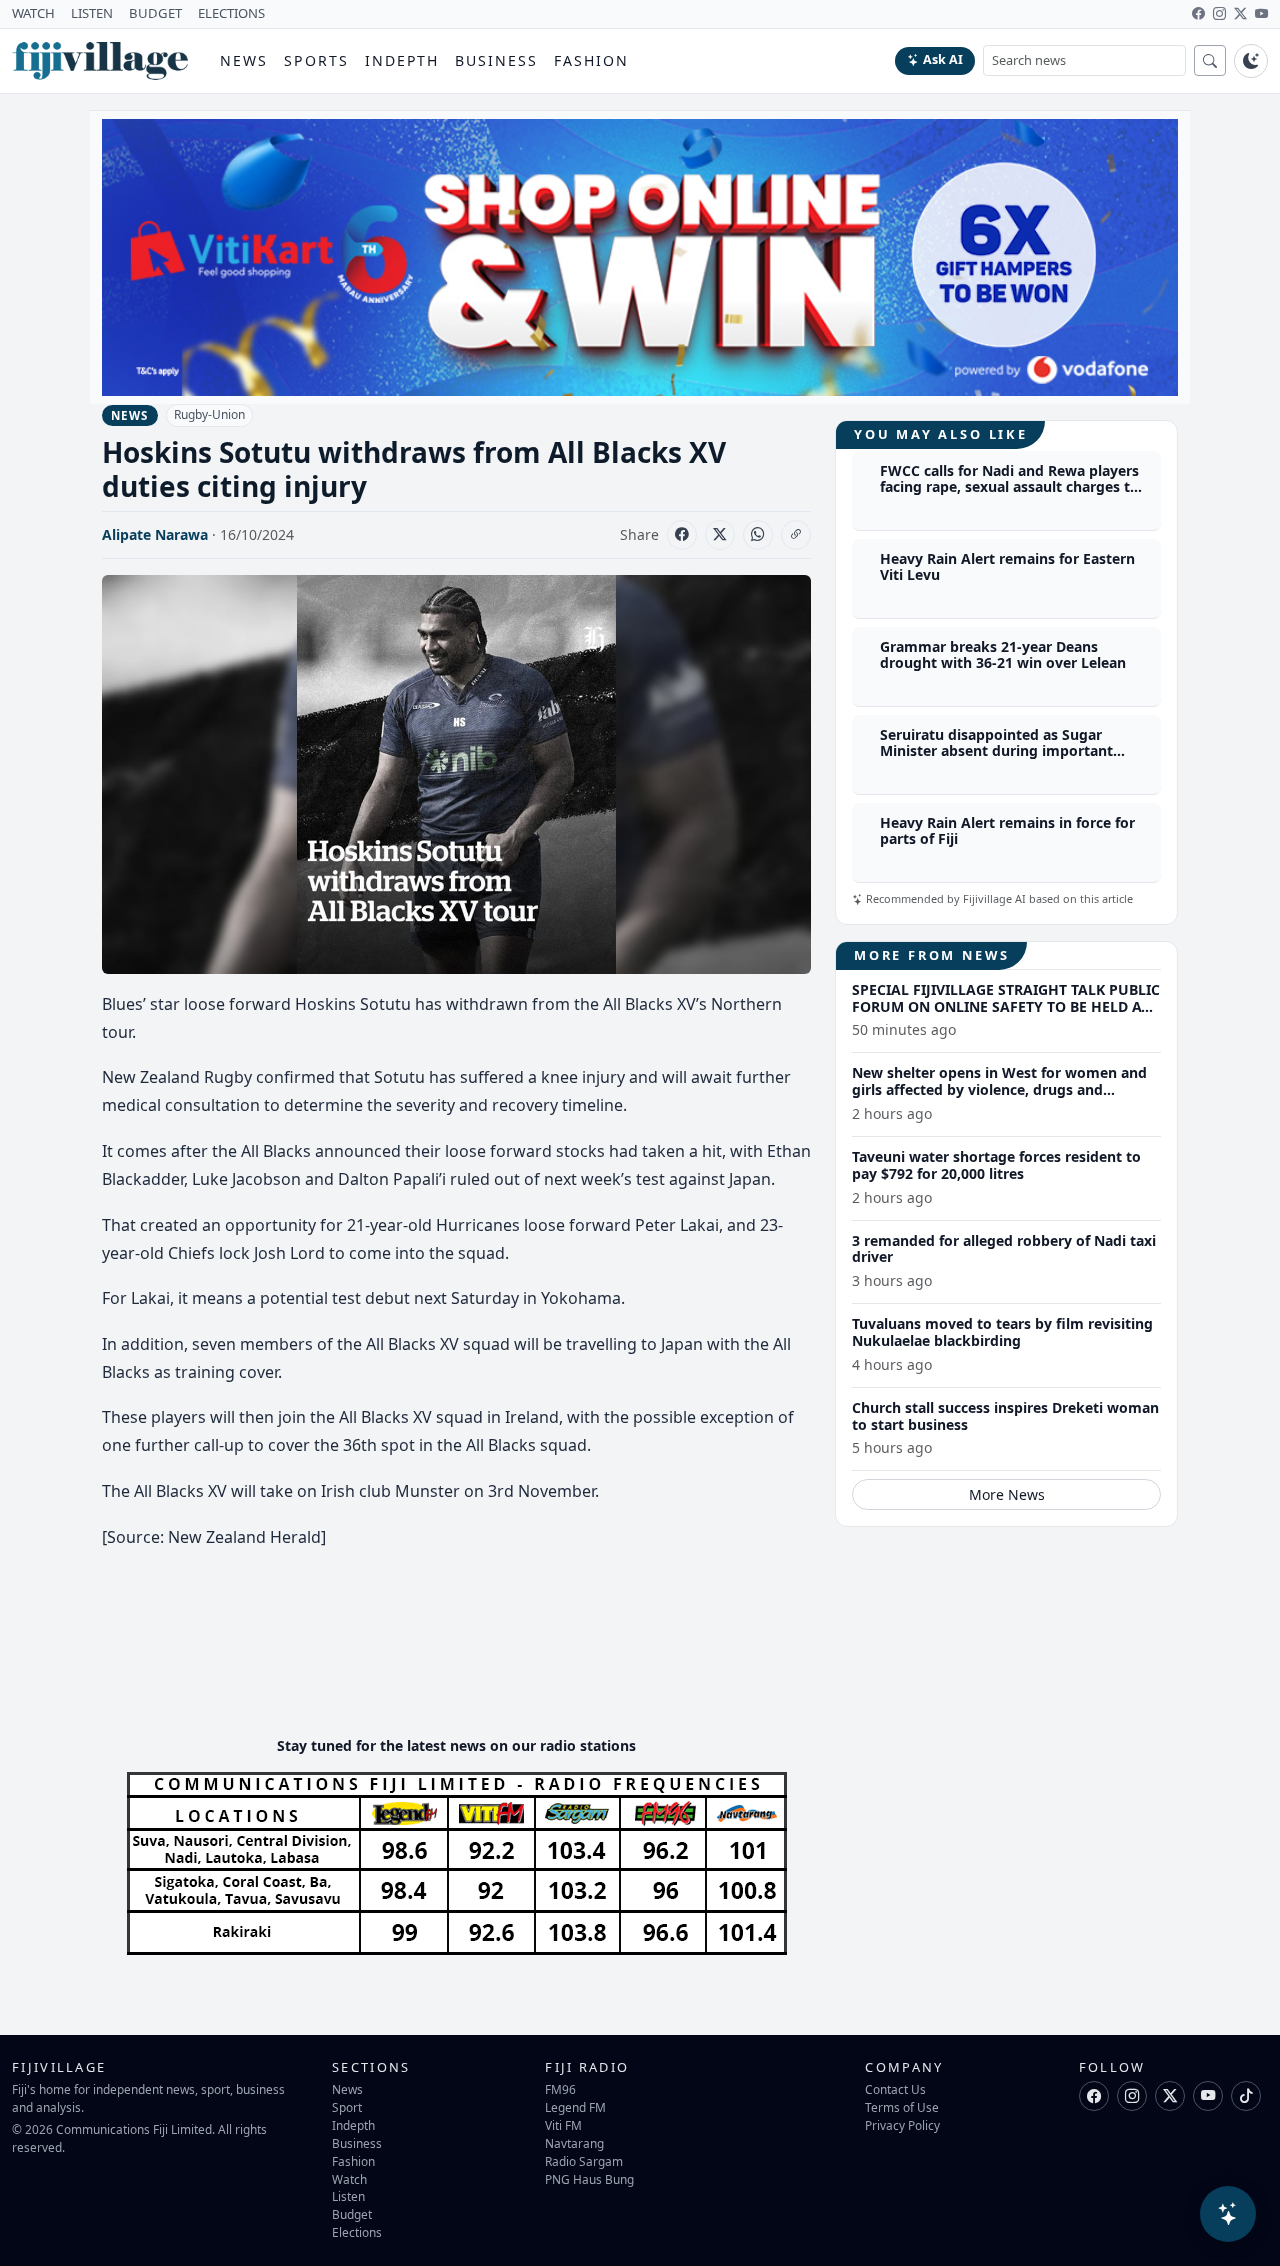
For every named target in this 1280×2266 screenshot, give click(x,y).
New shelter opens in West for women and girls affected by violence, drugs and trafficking (999, 1089)
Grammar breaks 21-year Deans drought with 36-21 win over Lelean (1003, 655)
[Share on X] (720, 535)
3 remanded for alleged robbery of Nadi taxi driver (1004, 1249)
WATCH (33, 13)
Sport (347, 2107)
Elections (357, 2232)
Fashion (591, 60)
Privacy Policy (902, 2125)
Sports (316, 60)
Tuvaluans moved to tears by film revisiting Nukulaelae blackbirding (1002, 1332)
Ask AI (943, 59)
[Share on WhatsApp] (758, 535)
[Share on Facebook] (682, 535)
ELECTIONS (231, 13)
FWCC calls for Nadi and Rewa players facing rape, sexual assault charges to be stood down (1009, 487)
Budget (352, 2214)
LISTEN (92, 13)
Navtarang (574, 2143)
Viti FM (563, 2125)
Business (496, 60)
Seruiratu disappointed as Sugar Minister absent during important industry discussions (996, 751)
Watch (349, 2179)
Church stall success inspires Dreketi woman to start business (1005, 1416)
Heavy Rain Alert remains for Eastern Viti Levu (1007, 567)
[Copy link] (796, 535)
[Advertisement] (466, 1660)
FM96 (560, 2089)
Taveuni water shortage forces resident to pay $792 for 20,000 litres (996, 1165)
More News (1007, 1494)
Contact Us (895, 2089)
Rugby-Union (209, 414)
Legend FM (575, 2107)
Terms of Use (902, 2107)
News (244, 60)
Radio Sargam (584, 2161)
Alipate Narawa (155, 534)
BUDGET (155, 13)
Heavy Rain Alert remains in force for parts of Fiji (1007, 831)
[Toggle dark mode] (1251, 61)
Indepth (402, 60)
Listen (348, 2196)
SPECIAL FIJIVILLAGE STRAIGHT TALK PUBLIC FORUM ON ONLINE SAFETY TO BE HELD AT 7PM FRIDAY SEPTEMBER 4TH (1006, 1006)
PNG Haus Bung (589, 2179)
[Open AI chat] (1228, 2214)
